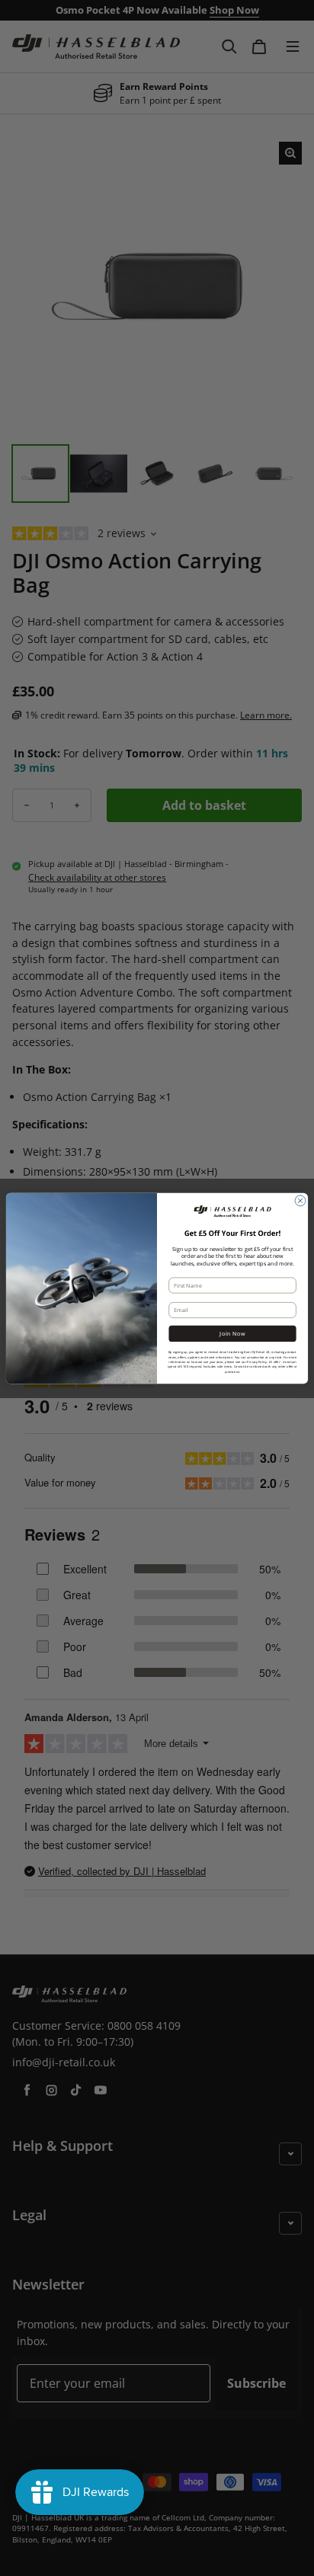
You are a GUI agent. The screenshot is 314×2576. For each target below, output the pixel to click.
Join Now (232, 1333)
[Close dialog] (300, 1200)
